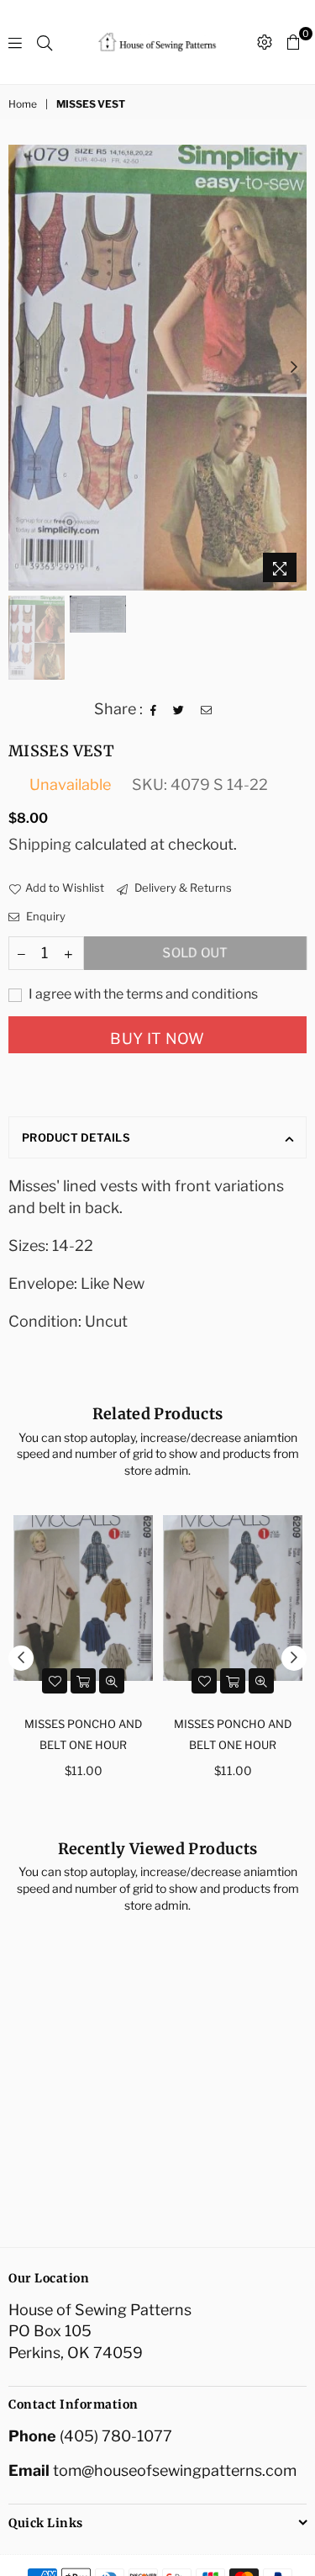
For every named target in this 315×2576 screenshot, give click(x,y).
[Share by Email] (207, 708)
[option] (157, 368)
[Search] (45, 42)
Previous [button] (21, 368)
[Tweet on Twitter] (179, 708)
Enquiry (45, 916)
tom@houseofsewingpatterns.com (175, 2470)
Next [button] (294, 368)
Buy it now (157, 1039)
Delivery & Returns (182, 888)
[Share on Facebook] (154, 708)
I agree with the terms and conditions (142, 994)
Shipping (40, 844)
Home (23, 104)
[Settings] (265, 42)
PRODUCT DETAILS (76, 1137)
